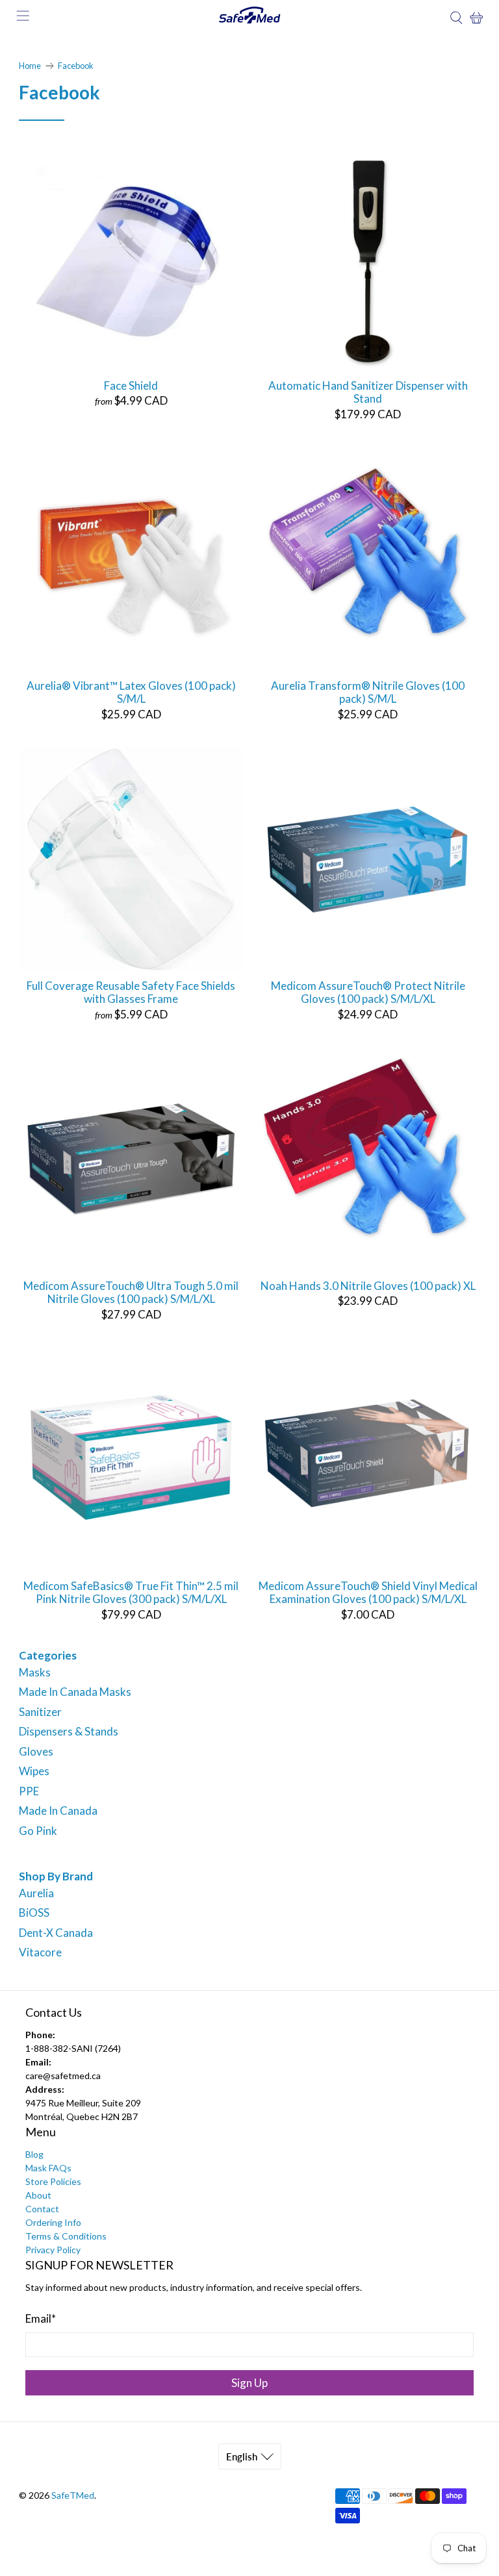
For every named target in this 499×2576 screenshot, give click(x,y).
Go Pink (38, 1831)
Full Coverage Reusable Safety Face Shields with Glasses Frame (131, 992)
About (38, 2195)
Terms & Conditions (66, 2236)
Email (41, 2318)
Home (30, 66)
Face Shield (131, 385)
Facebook (76, 66)
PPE (29, 1791)
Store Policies (53, 2181)
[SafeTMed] (249, 18)
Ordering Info (53, 2222)
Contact (42, 2209)
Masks (35, 1672)
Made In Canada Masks (75, 1692)
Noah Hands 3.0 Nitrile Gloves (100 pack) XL (368, 1286)
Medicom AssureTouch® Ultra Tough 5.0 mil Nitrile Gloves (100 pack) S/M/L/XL (131, 1292)
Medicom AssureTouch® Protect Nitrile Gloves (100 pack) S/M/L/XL (368, 992)
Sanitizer (40, 1712)
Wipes (34, 1771)
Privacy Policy (53, 2250)
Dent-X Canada (56, 1933)
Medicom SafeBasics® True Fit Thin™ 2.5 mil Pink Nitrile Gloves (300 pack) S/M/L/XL (131, 1592)
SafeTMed (73, 2495)
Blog (34, 2154)
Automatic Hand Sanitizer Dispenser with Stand (368, 392)
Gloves (36, 1751)
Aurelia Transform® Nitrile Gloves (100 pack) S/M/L (368, 692)
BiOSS (34, 1913)
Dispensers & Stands (69, 1731)
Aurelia (36, 1893)
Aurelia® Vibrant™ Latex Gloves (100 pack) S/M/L (131, 692)
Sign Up (249, 2383)
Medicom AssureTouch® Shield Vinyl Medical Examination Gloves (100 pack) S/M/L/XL (368, 1592)
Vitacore (40, 1952)
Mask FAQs (48, 2168)
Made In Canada (58, 1811)
